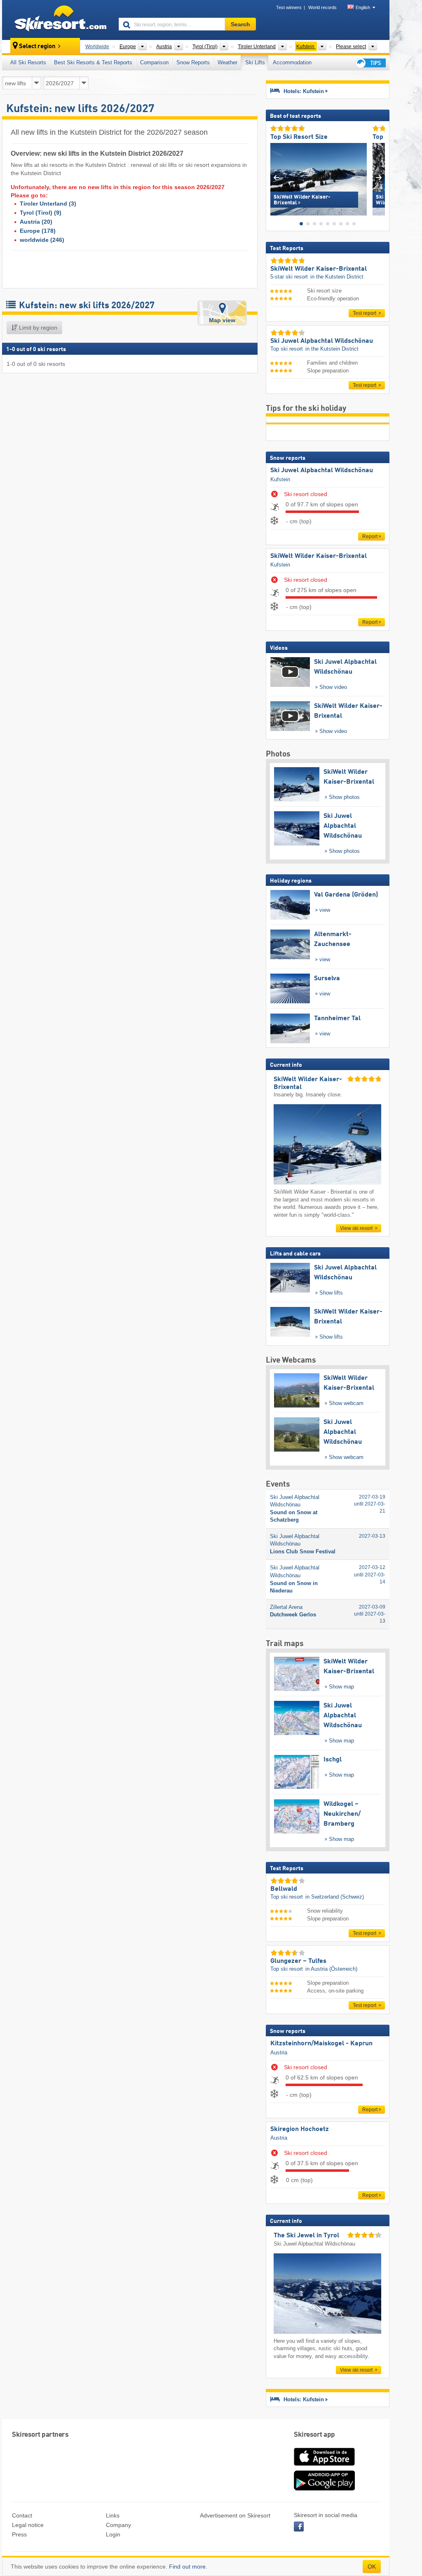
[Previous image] (276, 177)
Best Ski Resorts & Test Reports (93, 62)
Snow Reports (193, 62)
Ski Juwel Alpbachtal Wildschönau (322, 471)
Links (113, 2515)
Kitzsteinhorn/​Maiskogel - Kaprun (321, 2044)
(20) (36, 222)
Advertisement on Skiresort (235, 2515)
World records (322, 7)
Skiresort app (314, 2435)
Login (113, 2534)
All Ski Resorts (28, 62)
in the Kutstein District (337, 277)
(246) (42, 240)
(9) (41, 213)
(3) (48, 204)
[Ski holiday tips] (370, 63)
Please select (351, 47)
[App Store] (324, 2466)
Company (118, 2525)
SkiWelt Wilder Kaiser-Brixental (319, 556)
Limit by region (37, 328)
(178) (38, 231)
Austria (279, 2053)
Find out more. (188, 2567)
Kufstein (280, 479)
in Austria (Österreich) (331, 1969)
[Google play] (324, 2489)
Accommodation (292, 62)
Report (370, 536)
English (363, 7)
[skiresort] (57, 20)
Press (19, 2534)
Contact (22, 2515)
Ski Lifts (255, 62)
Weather (227, 62)
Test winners (289, 7)
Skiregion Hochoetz (300, 2129)
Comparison (154, 62)
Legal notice (28, 2525)
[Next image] (379, 177)
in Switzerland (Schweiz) (335, 1897)
